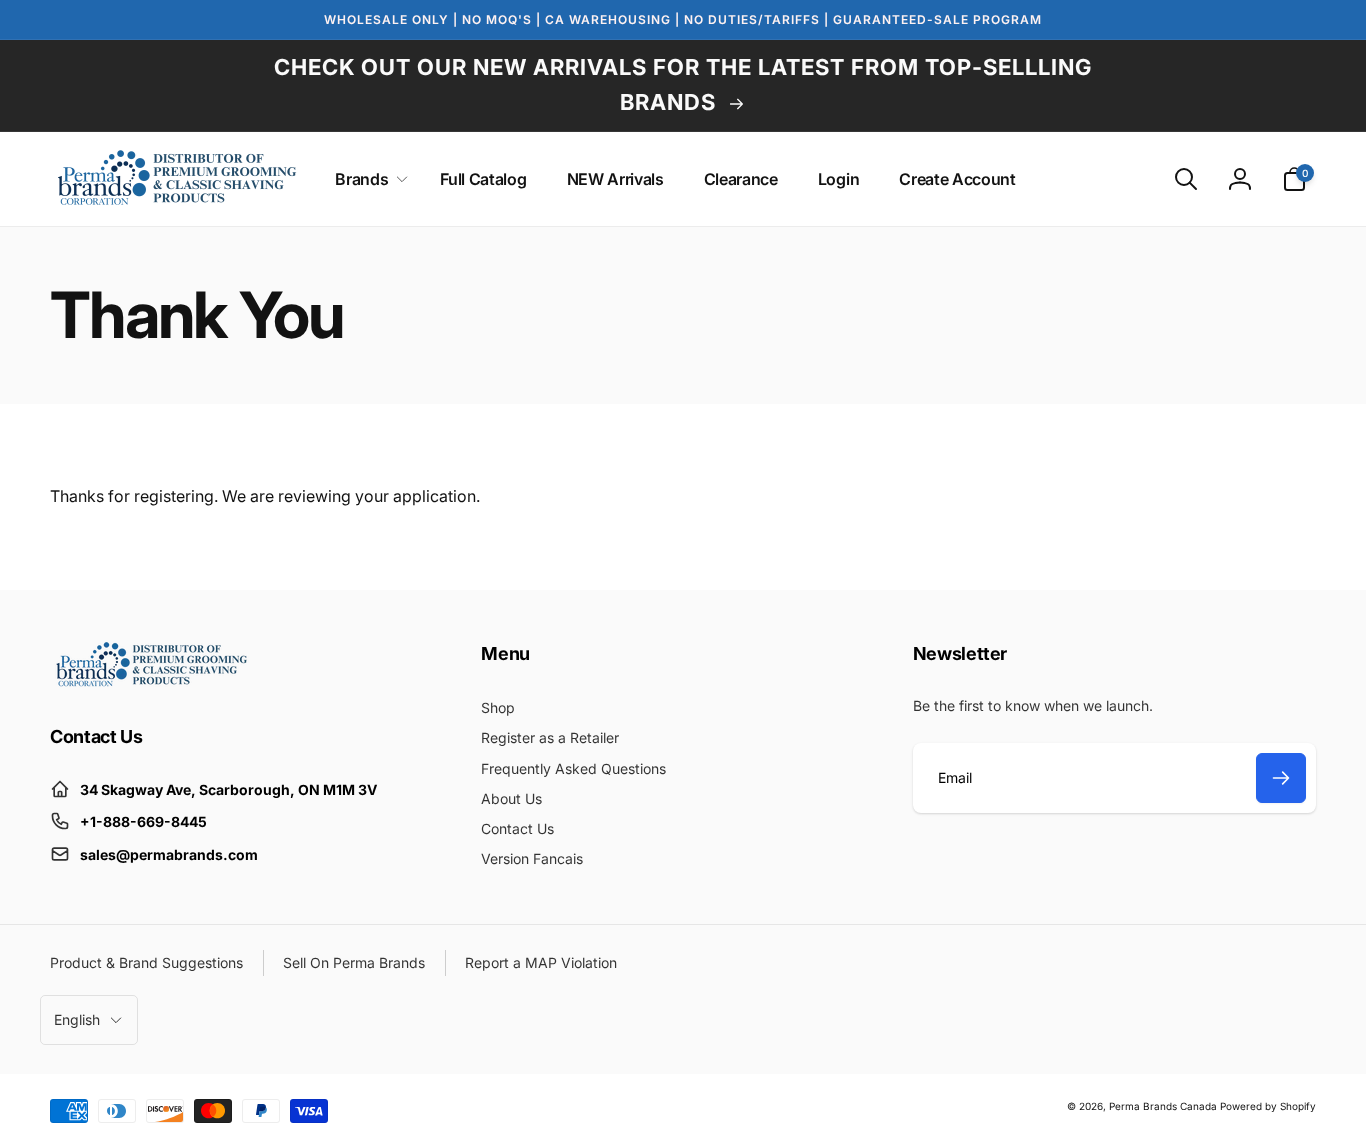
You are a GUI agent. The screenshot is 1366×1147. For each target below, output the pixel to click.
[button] (367, 179)
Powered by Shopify (1268, 1106)
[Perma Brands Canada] (150, 682)
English (77, 1019)
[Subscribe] (1281, 778)
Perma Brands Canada (1163, 1106)
